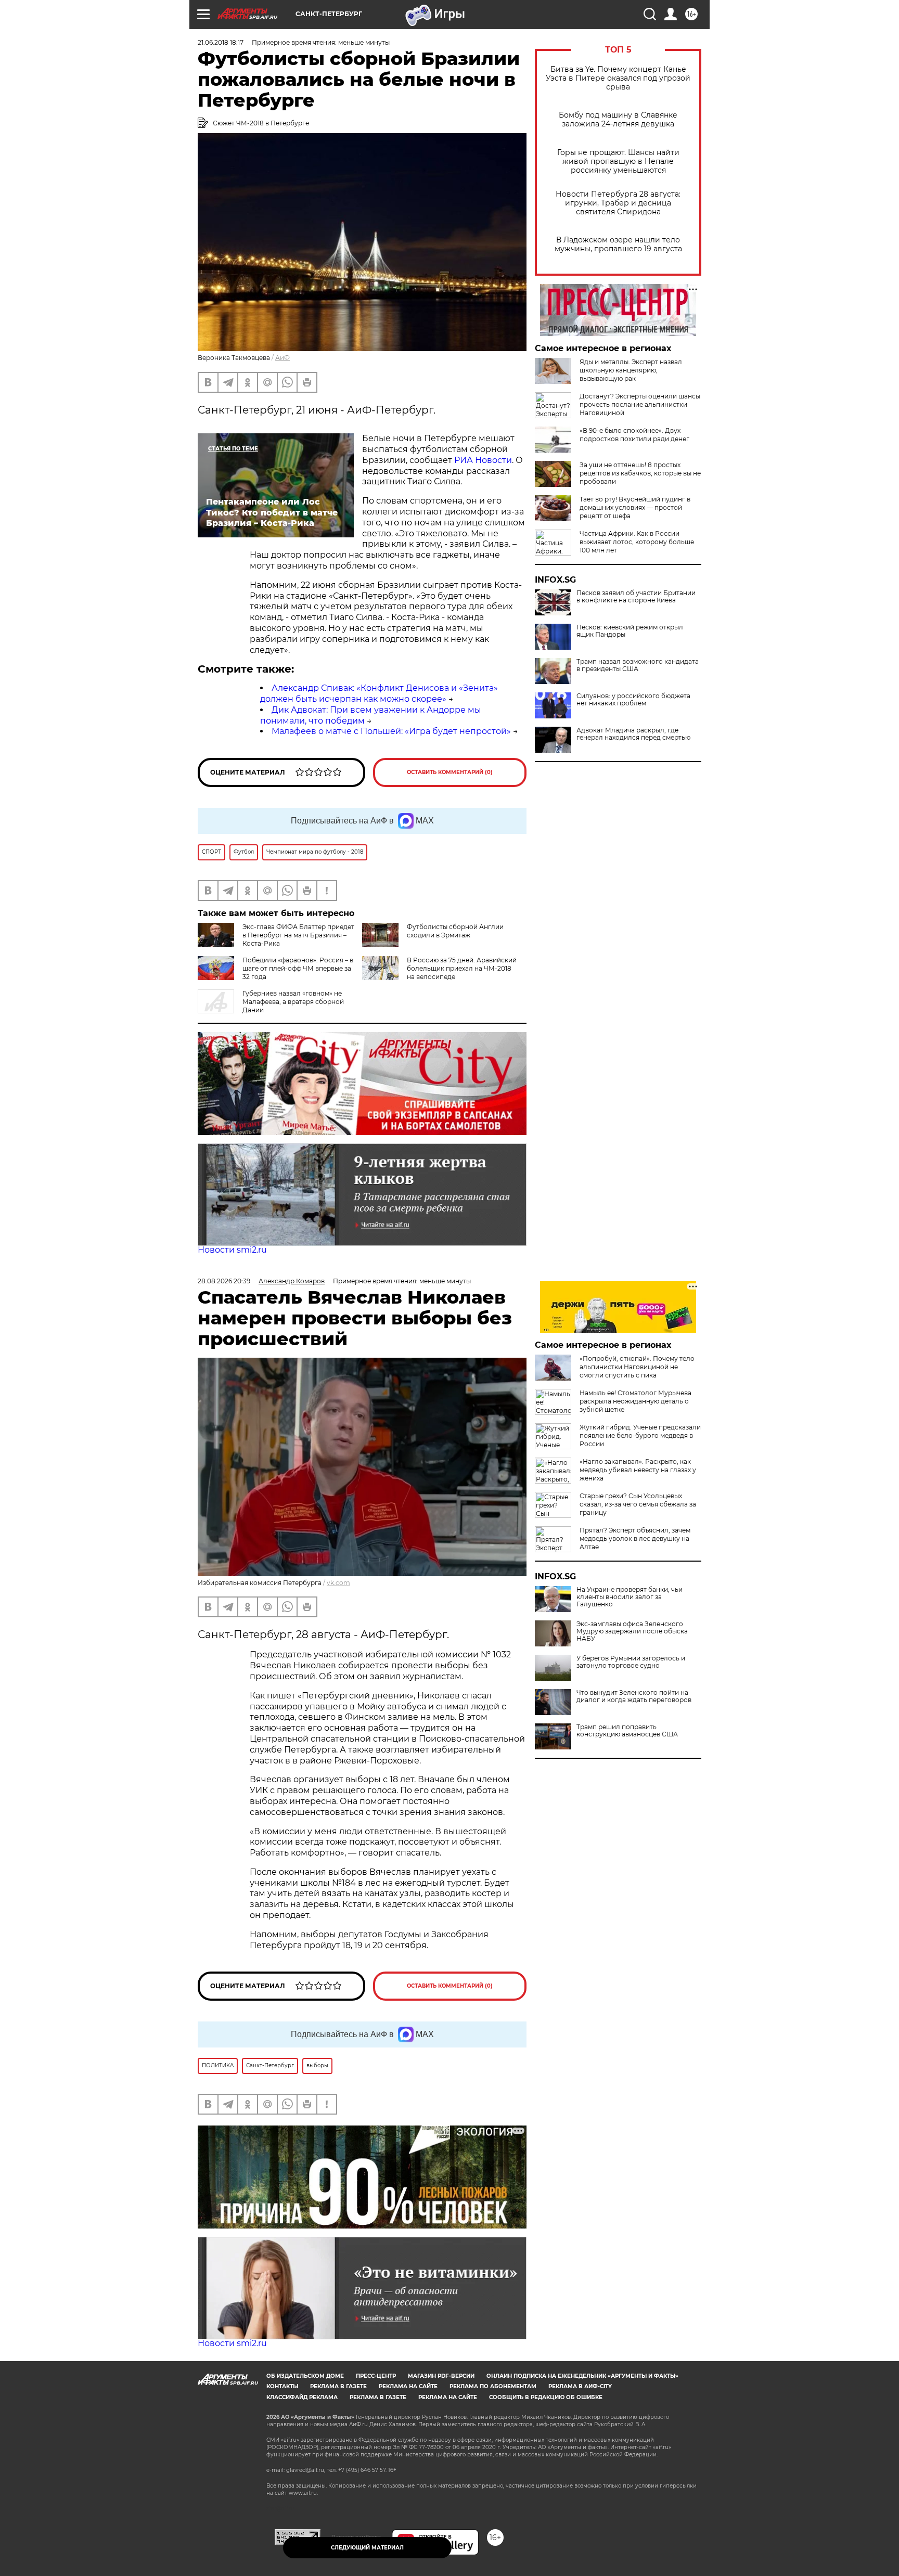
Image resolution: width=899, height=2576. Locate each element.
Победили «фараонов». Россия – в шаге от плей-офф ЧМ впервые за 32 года (298, 968)
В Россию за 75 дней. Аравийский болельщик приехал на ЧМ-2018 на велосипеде (462, 968)
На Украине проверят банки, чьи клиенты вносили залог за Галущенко (630, 1597)
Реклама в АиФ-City (580, 2386)
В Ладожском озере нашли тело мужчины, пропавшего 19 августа (618, 244)
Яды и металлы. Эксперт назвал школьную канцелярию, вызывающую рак (631, 370)
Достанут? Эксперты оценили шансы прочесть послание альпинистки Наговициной (640, 404)
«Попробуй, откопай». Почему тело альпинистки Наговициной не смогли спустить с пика (637, 1367)
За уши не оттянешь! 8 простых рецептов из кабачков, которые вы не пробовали (640, 473)
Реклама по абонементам (493, 2386)
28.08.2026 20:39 (224, 1281)
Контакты (282, 2386)
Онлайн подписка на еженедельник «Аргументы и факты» (582, 2376)
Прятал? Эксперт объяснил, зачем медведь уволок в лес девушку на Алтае (635, 1538)
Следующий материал (367, 2548)
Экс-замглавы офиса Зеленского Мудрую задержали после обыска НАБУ (632, 1631)
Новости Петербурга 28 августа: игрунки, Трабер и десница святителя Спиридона (618, 203)
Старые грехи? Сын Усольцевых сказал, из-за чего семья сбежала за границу (638, 1504)
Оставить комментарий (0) (450, 772)
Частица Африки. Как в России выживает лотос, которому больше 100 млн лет (637, 542)
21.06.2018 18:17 (221, 42)
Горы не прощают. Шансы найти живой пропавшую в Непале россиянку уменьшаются (618, 162)
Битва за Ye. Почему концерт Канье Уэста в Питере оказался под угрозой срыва (618, 78)
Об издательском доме (305, 2376)
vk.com (338, 1583)
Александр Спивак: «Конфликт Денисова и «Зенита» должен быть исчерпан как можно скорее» (379, 693)
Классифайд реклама (302, 2397)
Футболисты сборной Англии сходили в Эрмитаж (455, 931)
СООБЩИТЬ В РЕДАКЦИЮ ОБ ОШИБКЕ (546, 2397)
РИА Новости (483, 460)
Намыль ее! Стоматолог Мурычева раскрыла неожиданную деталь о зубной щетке (635, 1401)
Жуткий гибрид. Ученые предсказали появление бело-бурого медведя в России (640, 1435)
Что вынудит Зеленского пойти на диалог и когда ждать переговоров (634, 1696)
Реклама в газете (338, 2386)
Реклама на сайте (408, 2386)
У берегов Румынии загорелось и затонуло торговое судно (631, 1662)
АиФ (282, 358)
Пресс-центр (376, 2376)
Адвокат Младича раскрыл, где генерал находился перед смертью (633, 734)
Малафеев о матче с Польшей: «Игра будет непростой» (391, 731)
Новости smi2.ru (232, 1250)
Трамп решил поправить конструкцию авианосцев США (627, 1731)
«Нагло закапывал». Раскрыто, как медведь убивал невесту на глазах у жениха (638, 1470)
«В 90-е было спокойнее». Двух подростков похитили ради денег (634, 435)
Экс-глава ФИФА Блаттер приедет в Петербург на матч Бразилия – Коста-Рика (298, 935)
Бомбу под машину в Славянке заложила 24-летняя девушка (618, 120)
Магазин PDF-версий (441, 2376)
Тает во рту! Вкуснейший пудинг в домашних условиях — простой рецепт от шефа (635, 507)
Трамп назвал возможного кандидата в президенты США (638, 665)
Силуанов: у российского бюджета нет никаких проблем (633, 700)
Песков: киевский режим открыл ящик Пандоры (630, 631)
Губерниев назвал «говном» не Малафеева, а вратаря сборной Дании (293, 1002)
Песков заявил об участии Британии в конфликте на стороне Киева (636, 597)
